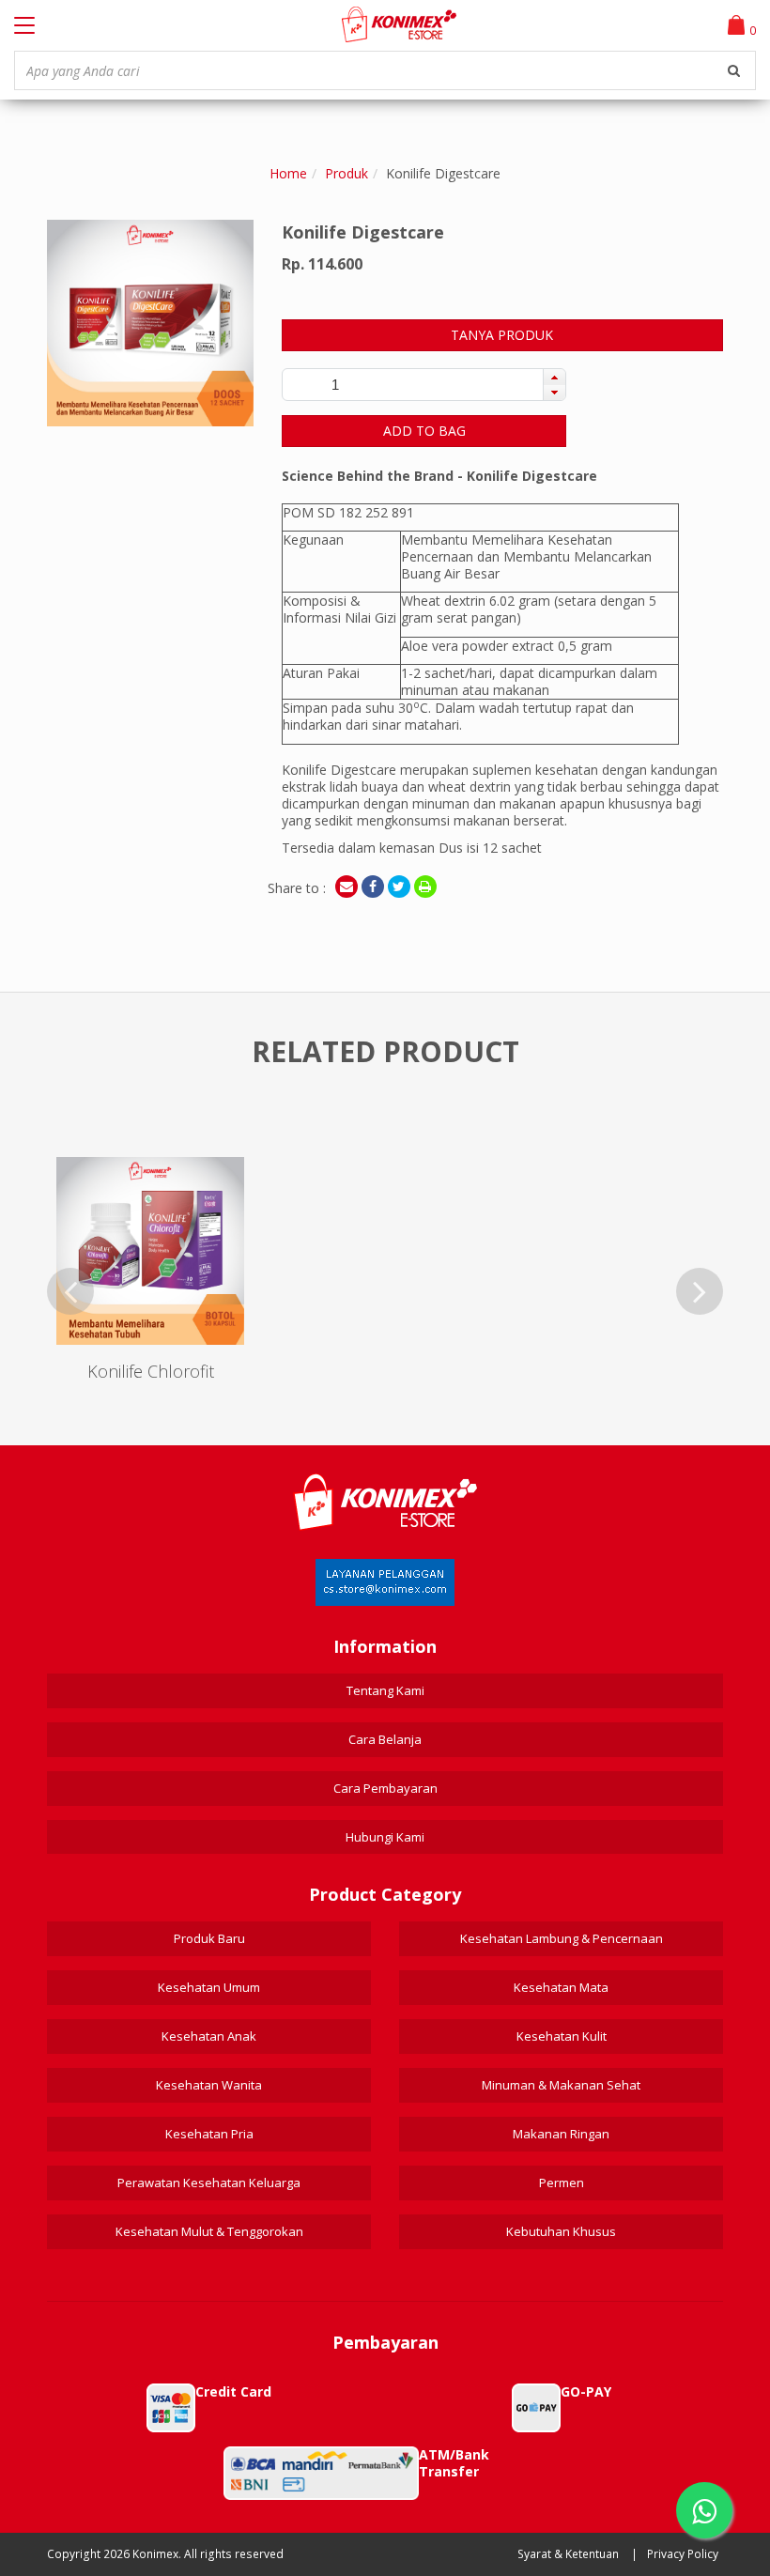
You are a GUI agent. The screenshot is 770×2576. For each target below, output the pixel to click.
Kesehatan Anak (209, 2036)
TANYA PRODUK (502, 335)
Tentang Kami (385, 1690)
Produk (346, 173)
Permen (562, 2183)
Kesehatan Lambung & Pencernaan (562, 1938)
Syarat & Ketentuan (568, 2554)
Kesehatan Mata (561, 1987)
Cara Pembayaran (385, 1788)
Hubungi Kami (385, 1837)
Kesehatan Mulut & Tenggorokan (209, 2231)
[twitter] (399, 887)
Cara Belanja (385, 1739)
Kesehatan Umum (209, 1987)
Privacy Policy (683, 2554)
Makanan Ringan (561, 2134)
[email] (346, 887)
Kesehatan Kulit (562, 2036)
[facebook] (373, 887)
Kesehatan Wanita (209, 2085)
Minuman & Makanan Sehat (561, 2085)
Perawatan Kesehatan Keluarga (209, 2183)
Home (288, 173)
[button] (554, 377)
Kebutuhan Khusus (561, 2231)
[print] (425, 887)
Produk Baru (209, 1938)
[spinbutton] (335, 385)
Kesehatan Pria (209, 2134)
